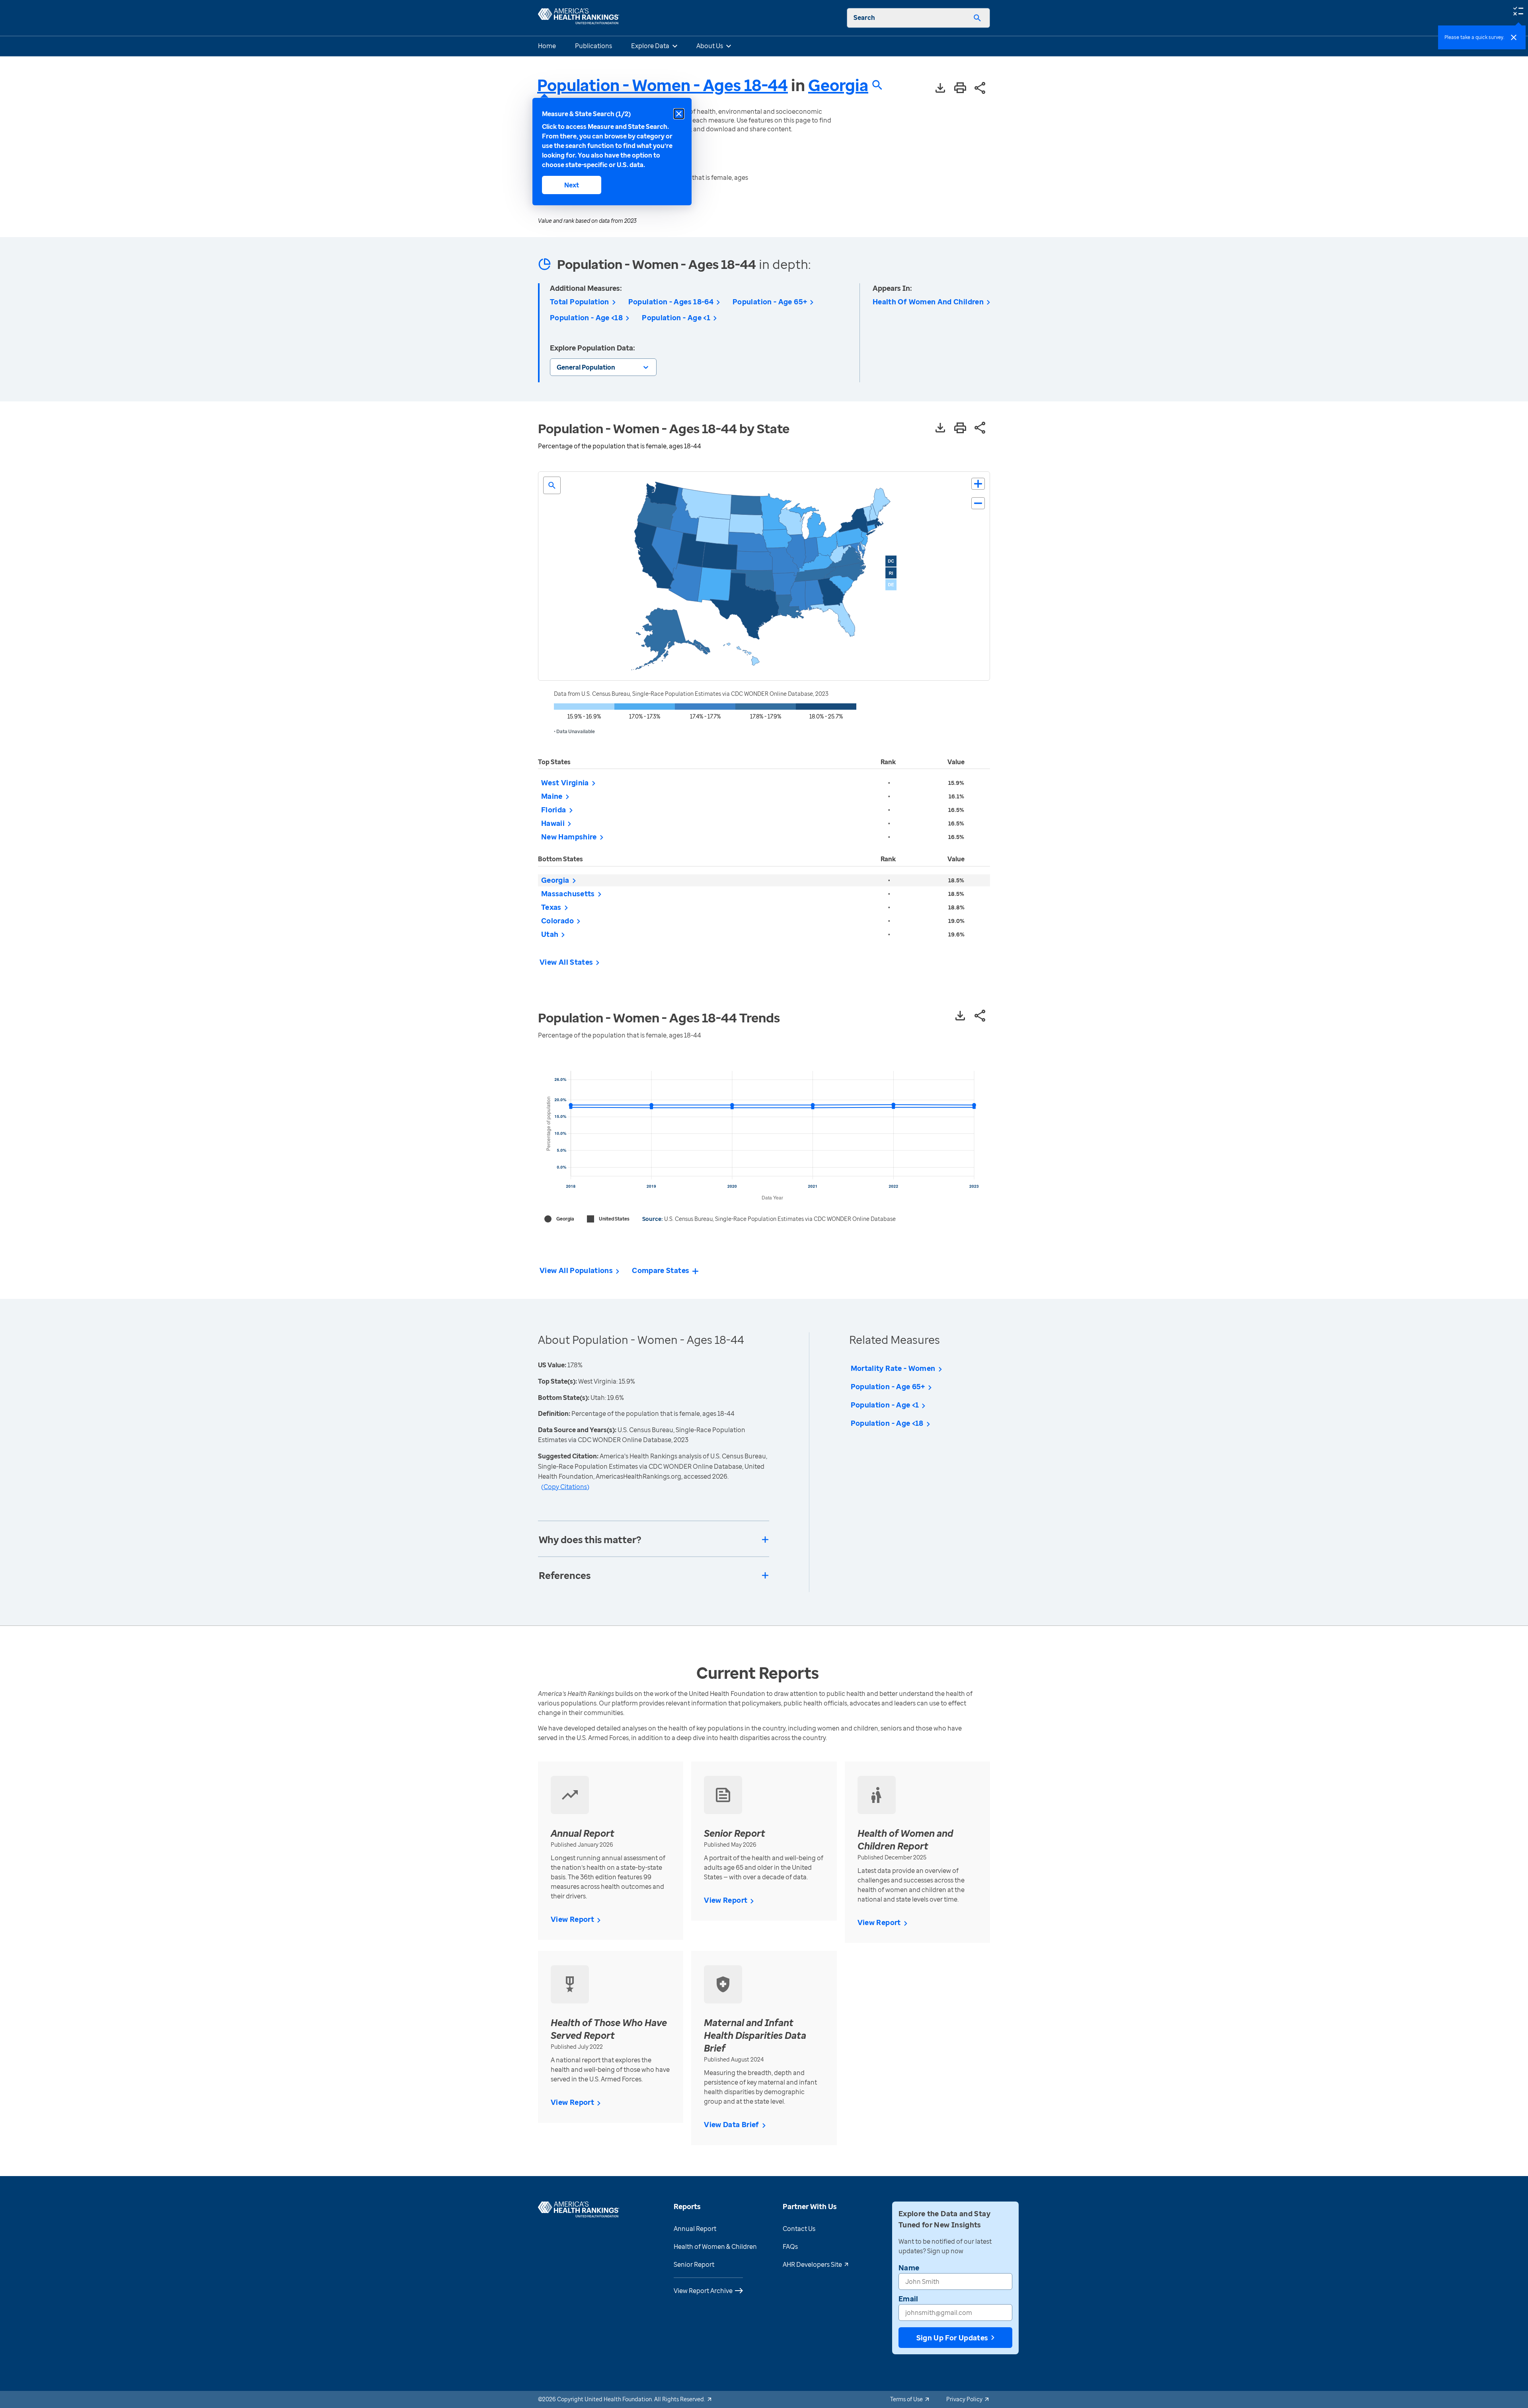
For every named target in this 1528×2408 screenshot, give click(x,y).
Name (909, 2268)
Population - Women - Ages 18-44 (663, 85)
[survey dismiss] (1514, 37)
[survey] (1518, 10)
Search (864, 18)
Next (572, 185)
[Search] (977, 18)
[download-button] (940, 89)
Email (908, 2299)
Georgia (838, 85)
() (565, 1487)
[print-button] (960, 88)
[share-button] (980, 89)
